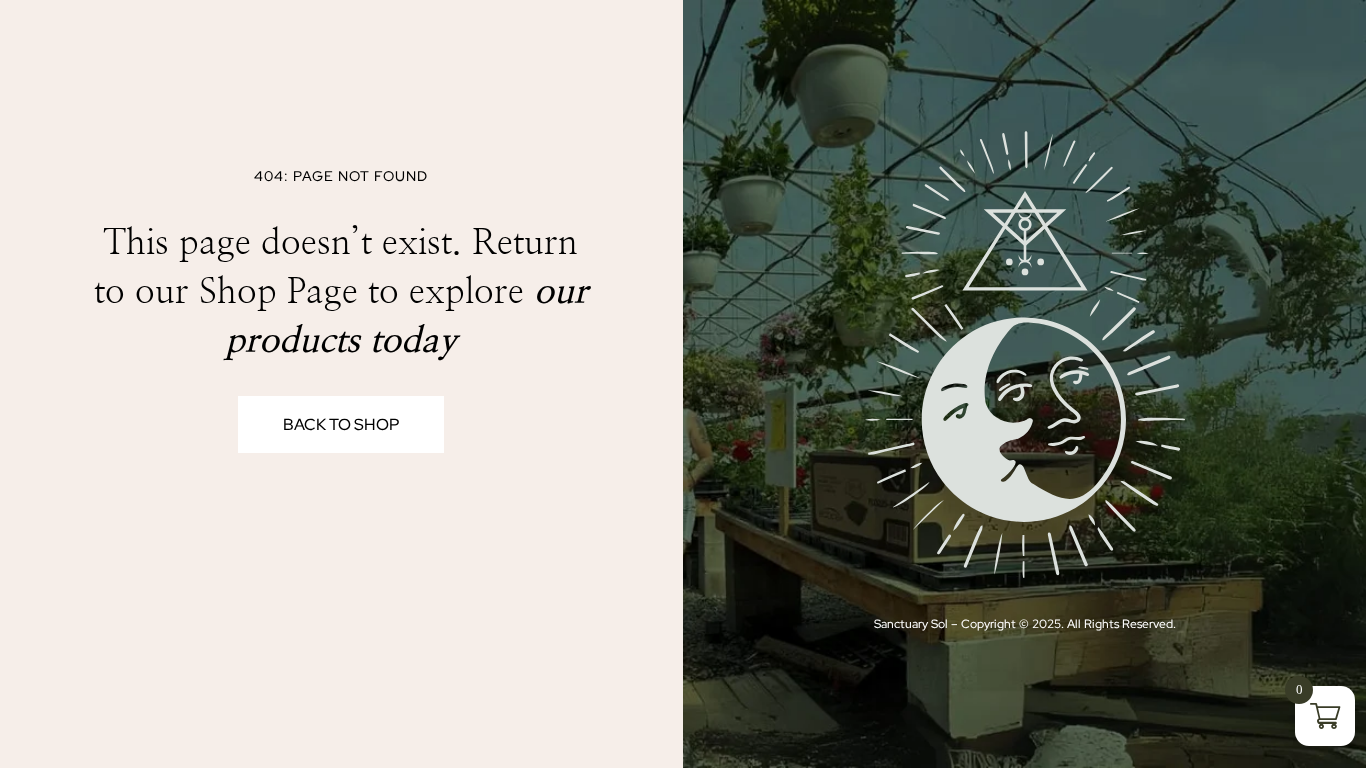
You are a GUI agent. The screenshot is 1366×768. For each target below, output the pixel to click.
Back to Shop (341, 424)
